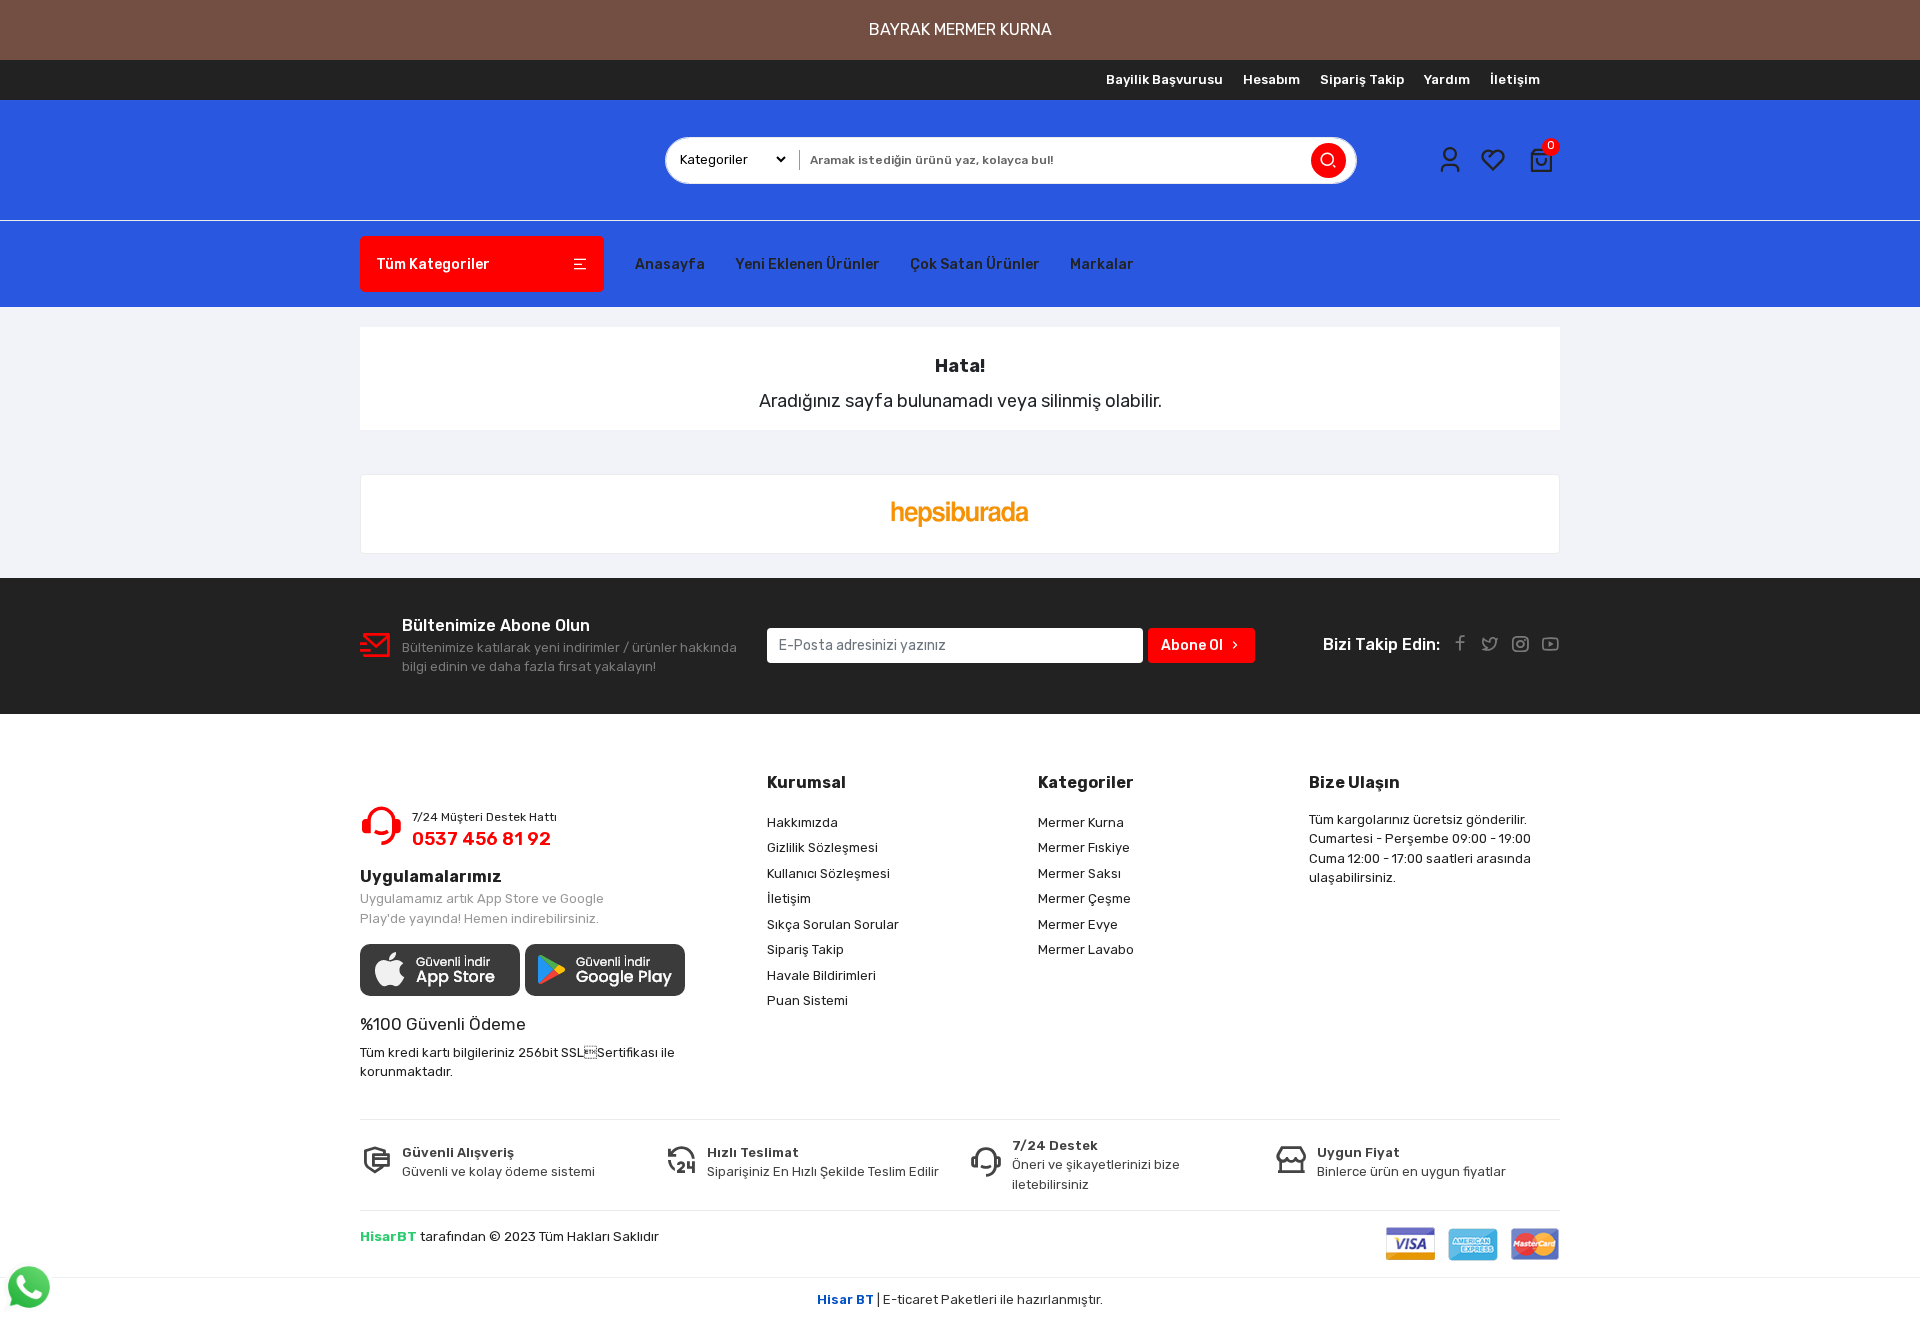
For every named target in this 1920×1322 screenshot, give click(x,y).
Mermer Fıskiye (1084, 847)
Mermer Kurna (1081, 822)
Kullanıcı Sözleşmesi (828, 873)
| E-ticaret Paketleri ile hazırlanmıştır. (960, 1299)
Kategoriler (1086, 782)
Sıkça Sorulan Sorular (833, 924)
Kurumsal (806, 782)
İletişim (1515, 79)
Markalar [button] (1102, 264)
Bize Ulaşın (1354, 782)
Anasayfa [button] (670, 264)
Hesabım (1271, 79)
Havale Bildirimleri (821, 975)
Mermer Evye (1078, 924)
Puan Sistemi (807, 1000)
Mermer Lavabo (1086, 949)
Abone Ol (1192, 645)
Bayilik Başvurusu (1164, 79)
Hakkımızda (802, 822)
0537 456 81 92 (481, 839)
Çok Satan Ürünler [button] (975, 264)
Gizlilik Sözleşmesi (822, 847)
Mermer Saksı (1079, 873)
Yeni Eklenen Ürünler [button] (807, 264)
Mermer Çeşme (1084, 898)
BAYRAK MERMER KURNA (960, 29)
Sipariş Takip (1362, 79)
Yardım (1447, 79)
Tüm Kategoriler (433, 264)
